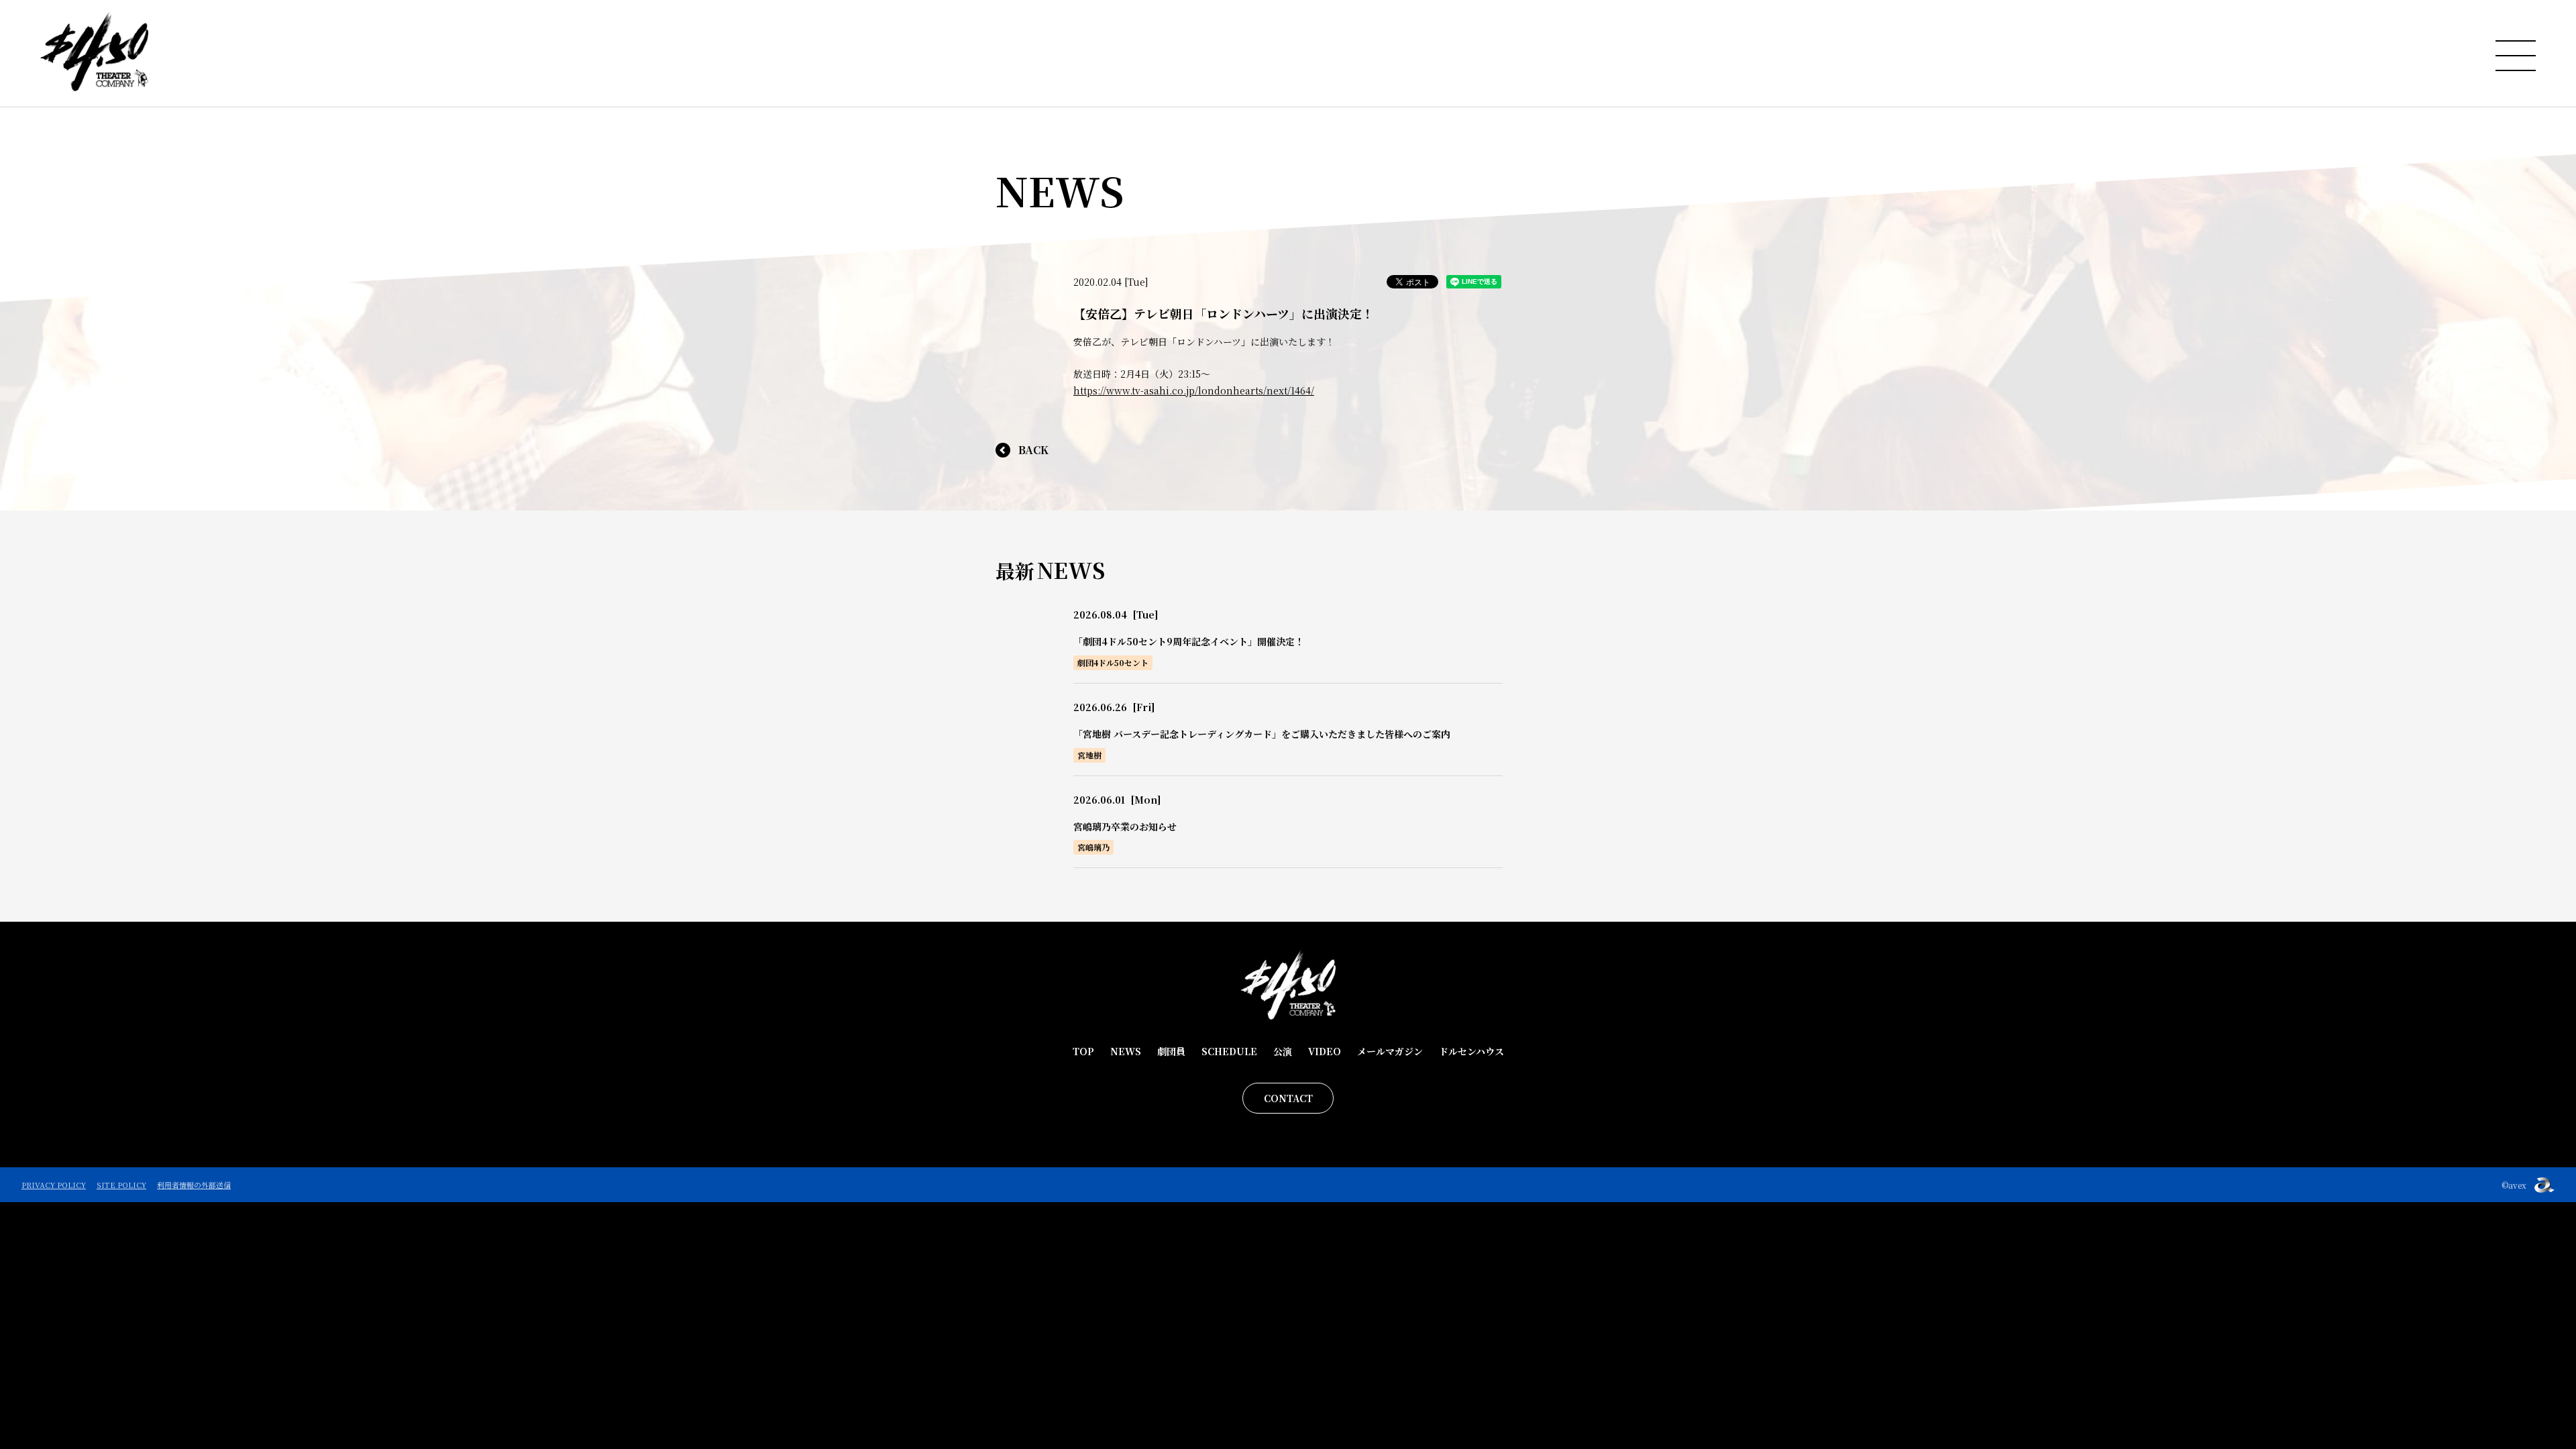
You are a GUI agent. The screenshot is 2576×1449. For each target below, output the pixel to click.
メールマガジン (1390, 1051)
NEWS (1126, 1051)
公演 (1283, 1051)
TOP (1083, 1051)
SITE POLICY (121, 1185)
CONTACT (1288, 1098)
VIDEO (1325, 1051)
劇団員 (1171, 1051)
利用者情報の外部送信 (194, 1185)
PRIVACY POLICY (54, 1185)
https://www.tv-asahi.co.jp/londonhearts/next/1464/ (1194, 390)
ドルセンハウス (1471, 1051)
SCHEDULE (1229, 1051)
